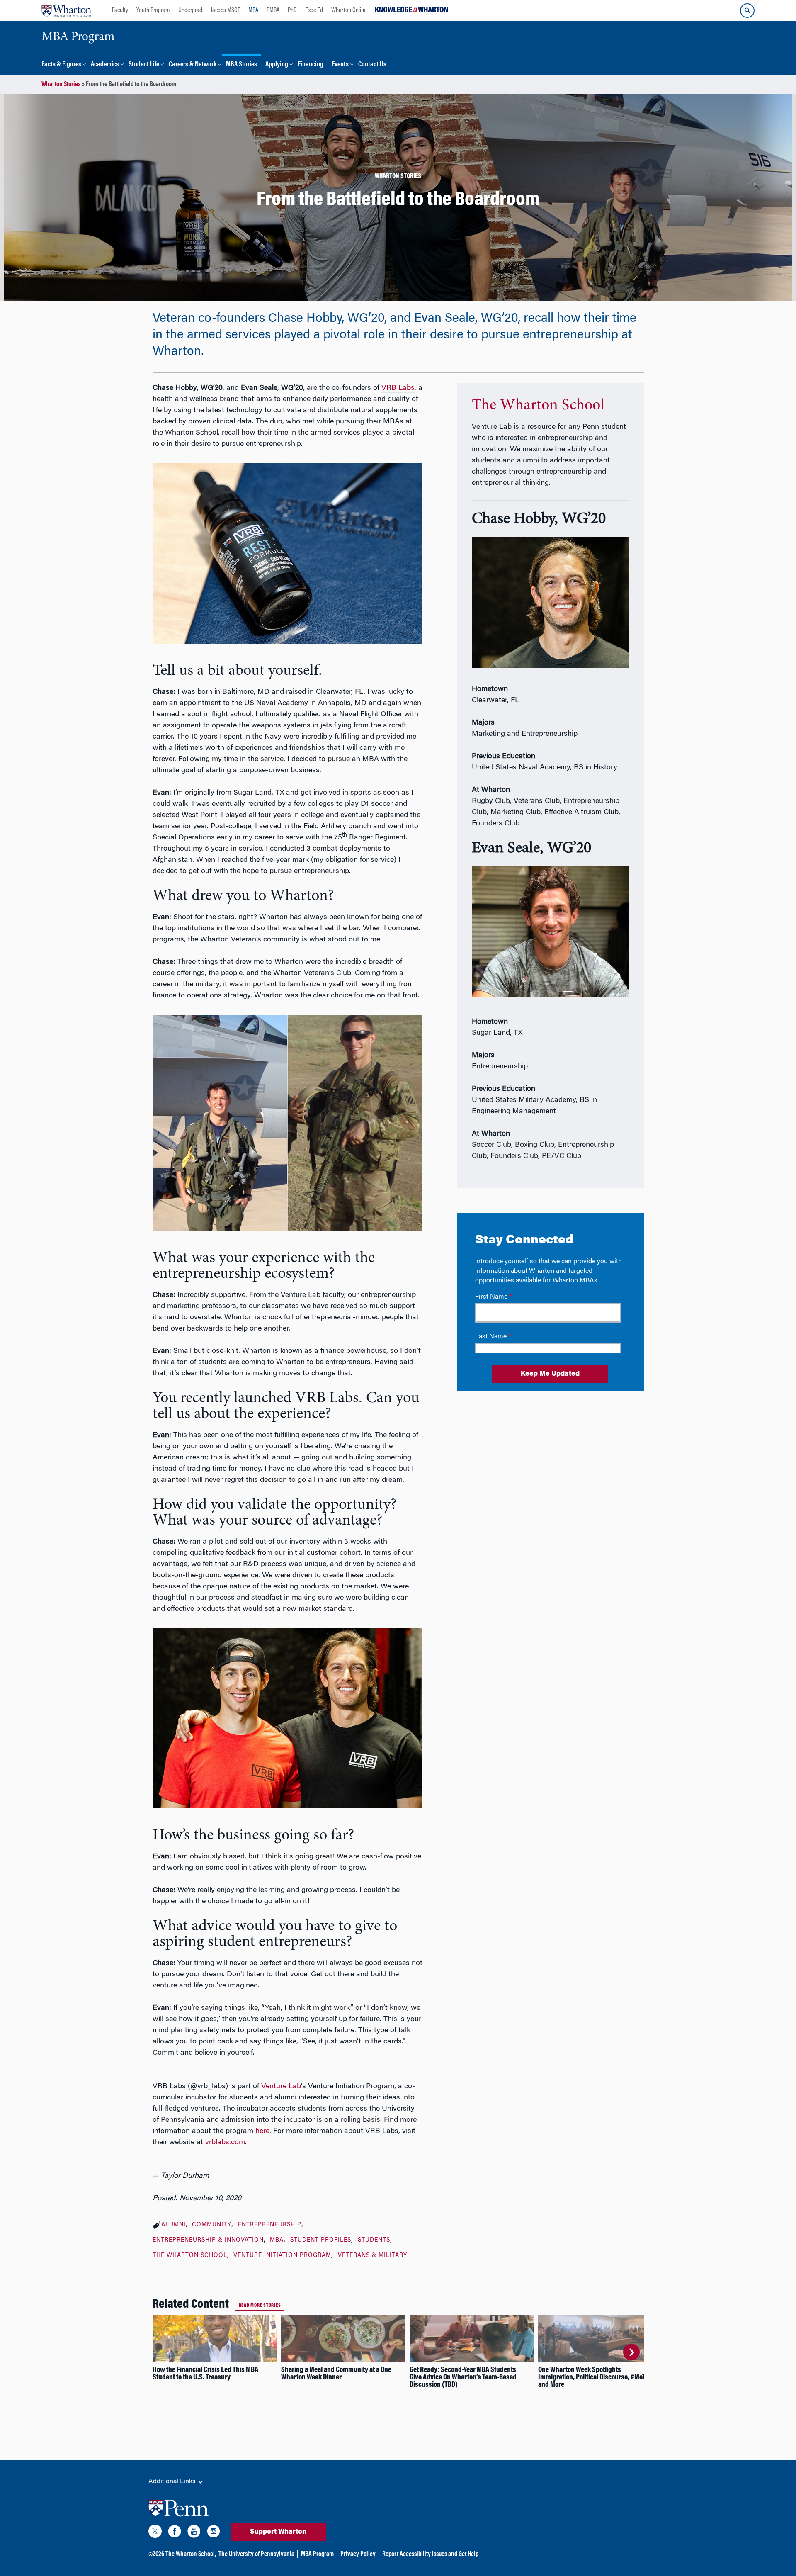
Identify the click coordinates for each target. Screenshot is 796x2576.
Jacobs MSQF (225, 10)
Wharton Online (349, 10)
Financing (311, 65)
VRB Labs (398, 388)
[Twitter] (155, 2533)
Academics (105, 65)
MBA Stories (241, 65)
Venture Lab (281, 2087)
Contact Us (372, 65)
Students (374, 2240)
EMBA (273, 10)
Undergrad (190, 10)
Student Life (144, 65)
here (262, 2131)
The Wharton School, (191, 2554)
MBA (253, 10)
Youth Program (153, 10)
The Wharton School (190, 2256)
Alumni (174, 2225)
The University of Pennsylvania (256, 2554)
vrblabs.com (225, 2143)
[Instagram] (214, 2533)
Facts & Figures (61, 65)
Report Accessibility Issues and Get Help (430, 2554)
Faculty (120, 10)
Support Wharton (278, 2532)
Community (212, 2225)
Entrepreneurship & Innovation (208, 2240)
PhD (292, 10)
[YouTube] (194, 2533)
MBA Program (317, 2554)
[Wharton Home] (66, 10)
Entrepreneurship (270, 2225)
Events (340, 65)
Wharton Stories (61, 85)
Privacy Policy (358, 2554)
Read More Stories (260, 2306)
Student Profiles (321, 2240)
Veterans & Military (373, 2256)
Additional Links (173, 2481)
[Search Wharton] (747, 11)
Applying (277, 65)
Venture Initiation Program (282, 2256)
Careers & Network (193, 65)
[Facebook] (175, 2533)
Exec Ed (314, 10)
